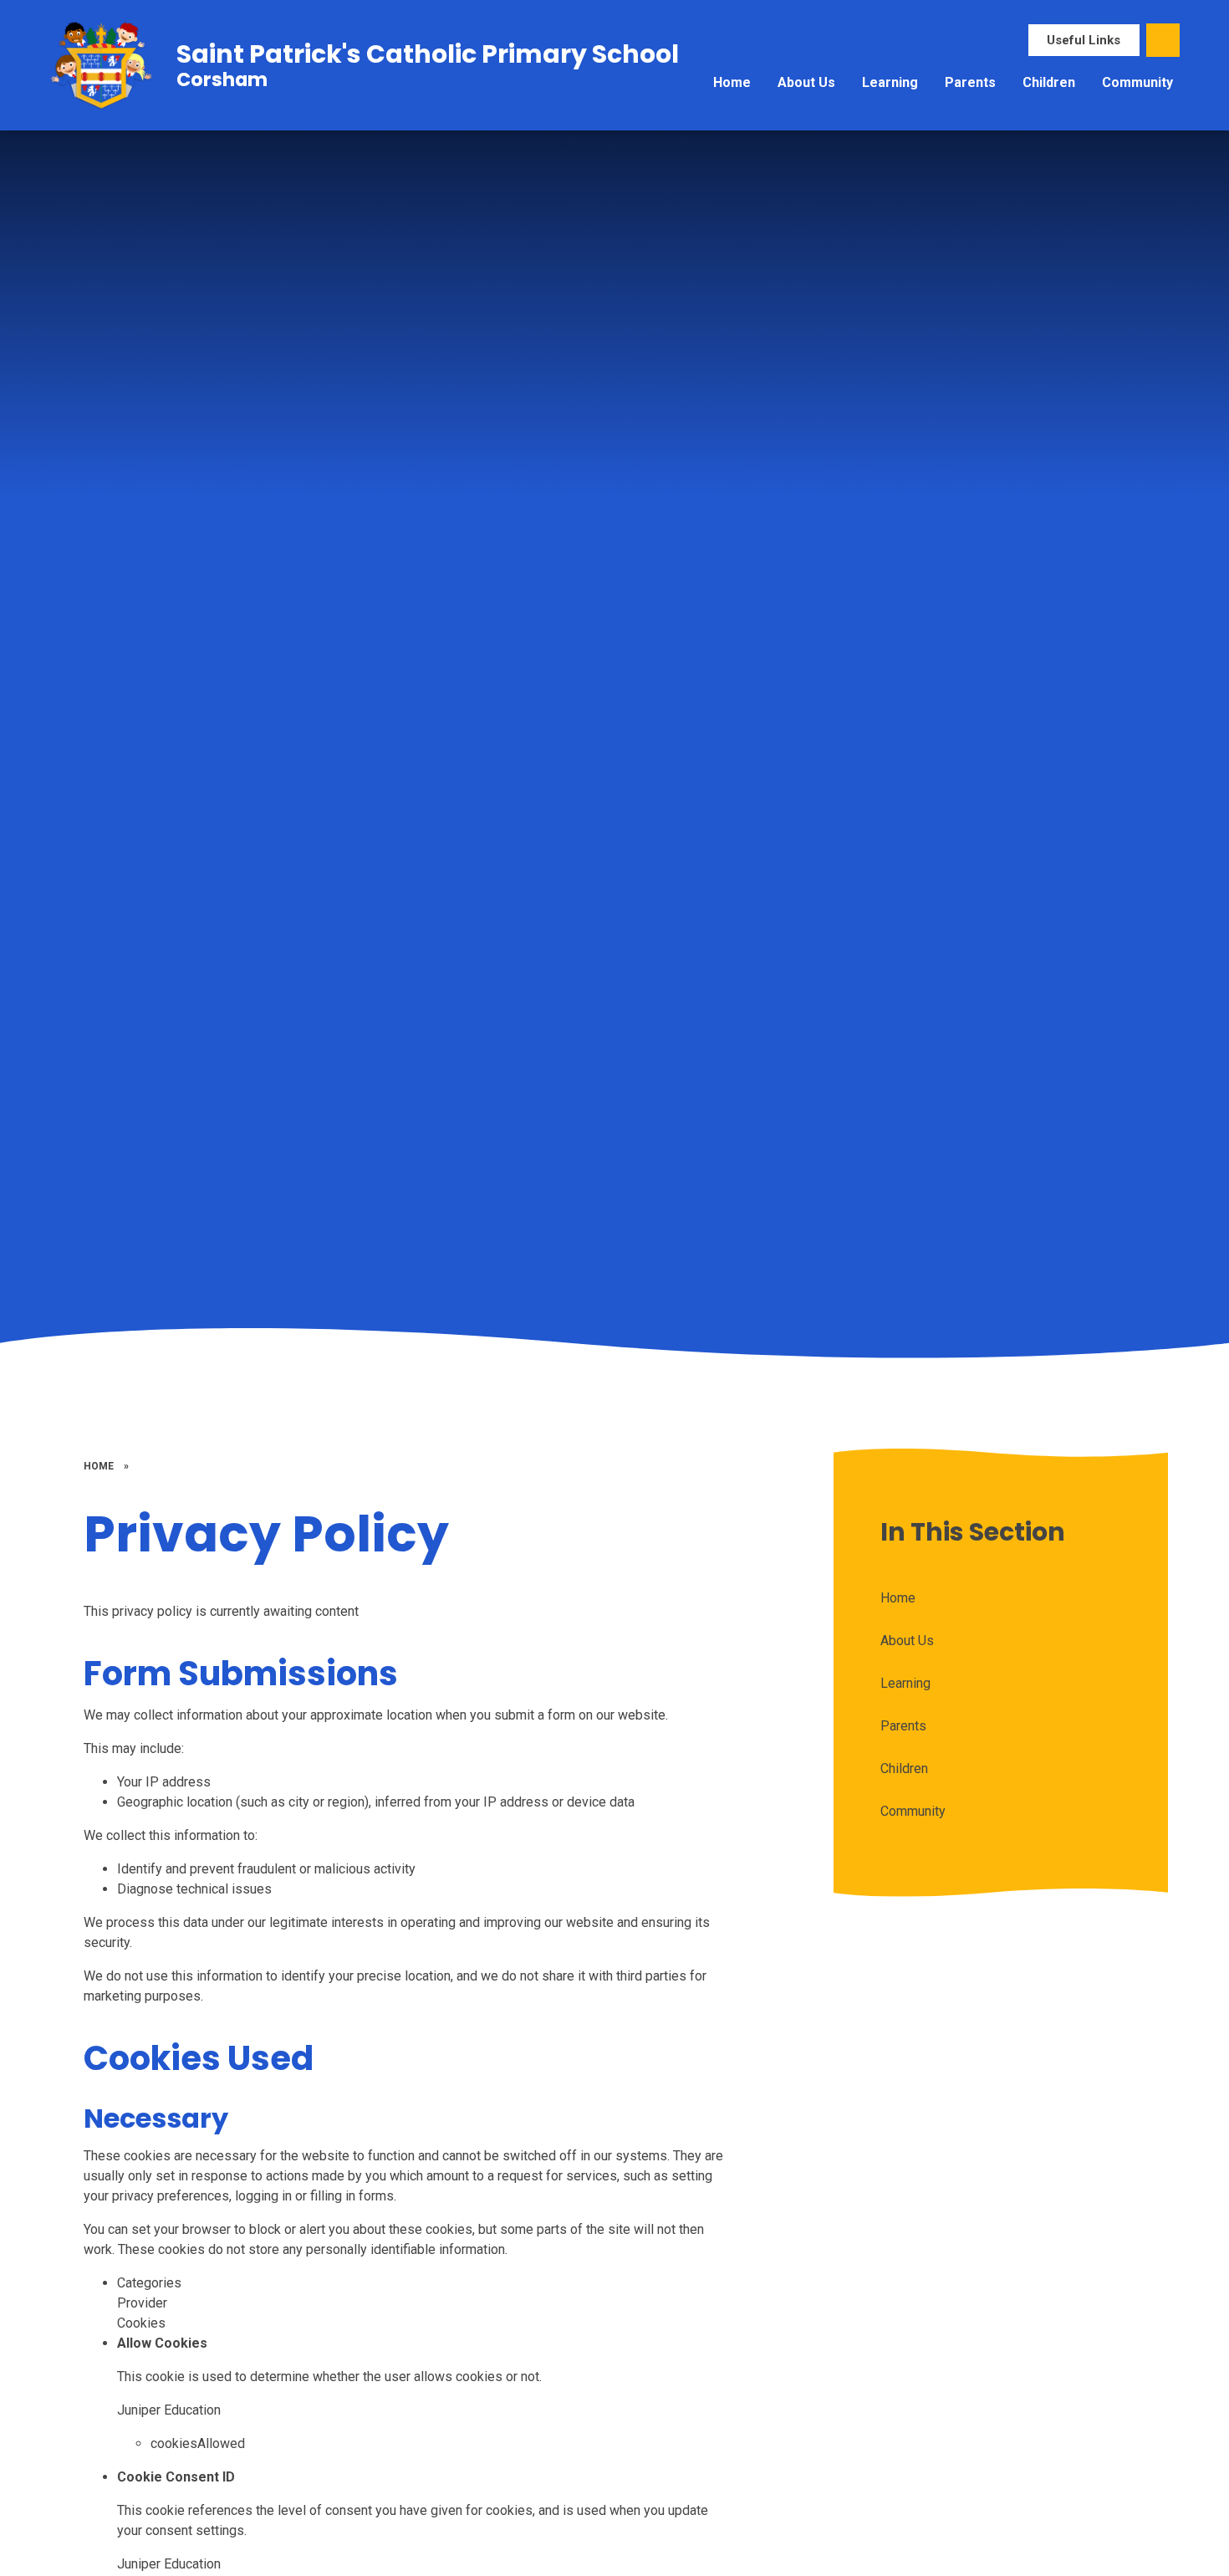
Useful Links (1084, 40)
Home (99, 1466)
